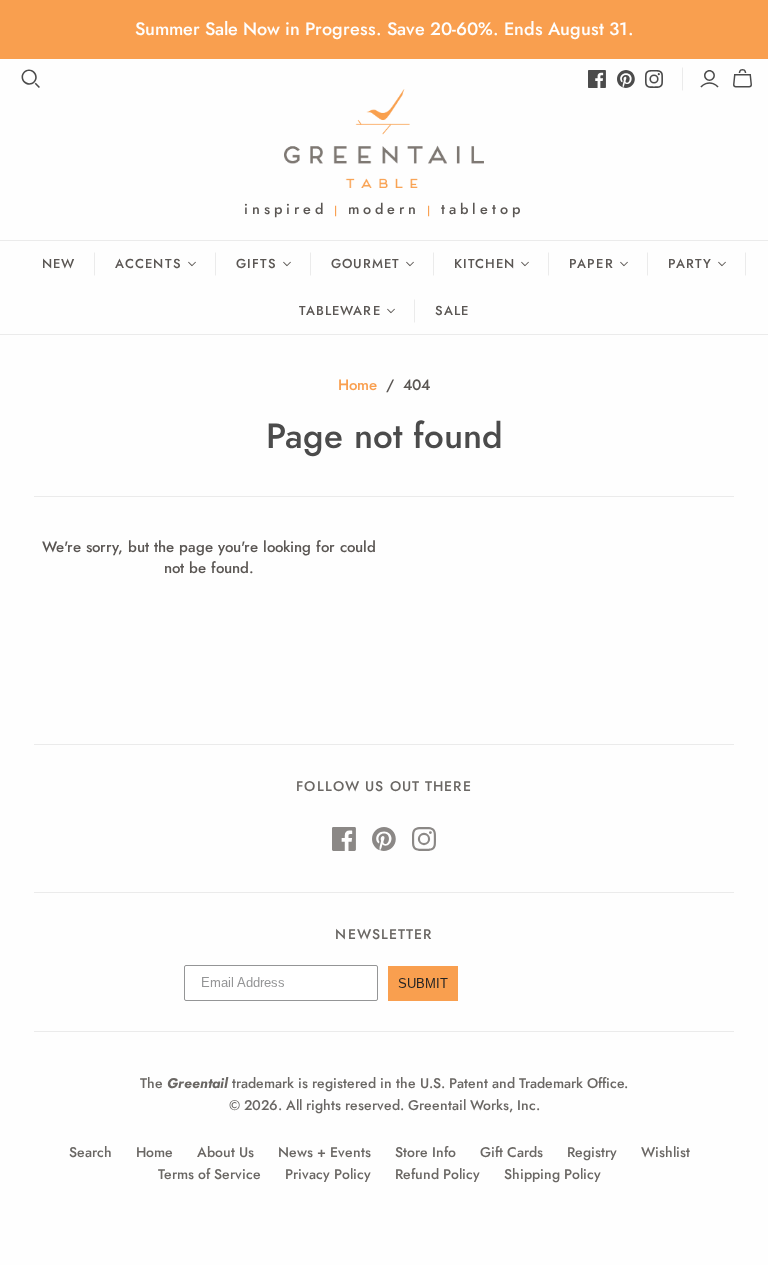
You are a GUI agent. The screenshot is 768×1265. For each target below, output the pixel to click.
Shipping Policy (552, 1174)
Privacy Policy (328, 1174)
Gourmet (365, 263)
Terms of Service (209, 1174)
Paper (591, 263)
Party (690, 263)
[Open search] (31, 79)
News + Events (324, 1152)
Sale (452, 310)
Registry (592, 1152)
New (58, 263)
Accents (148, 263)
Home (357, 385)
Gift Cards (511, 1152)
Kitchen (484, 263)
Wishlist (665, 1152)
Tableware (339, 310)
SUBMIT (423, 983)
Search (90, 1152)
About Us (225, 1152)
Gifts (256, 263)
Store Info (425, 1152)
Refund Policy (437, 1174)
